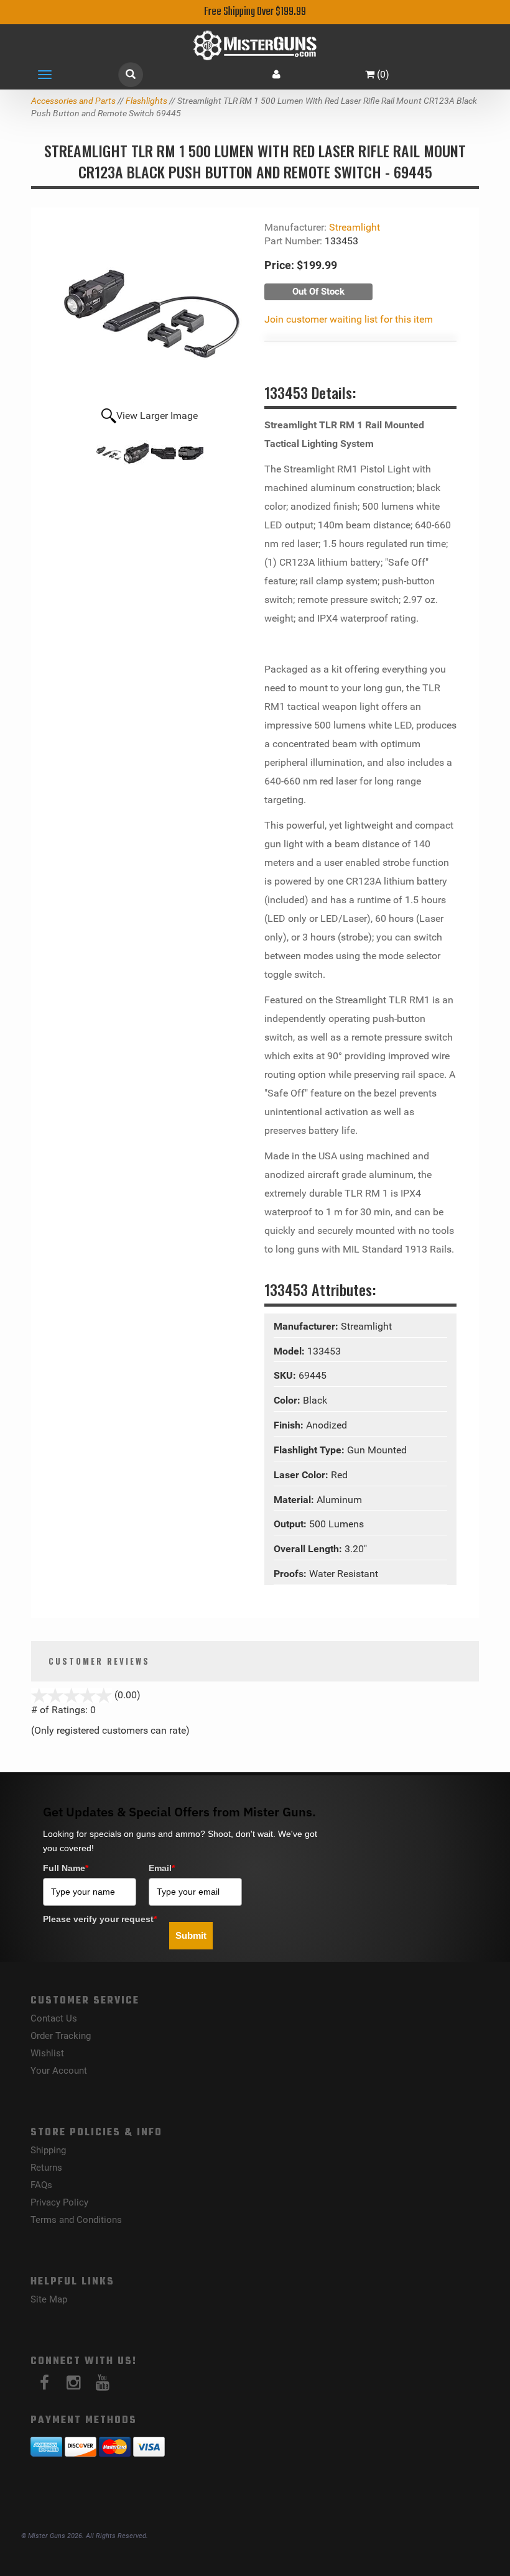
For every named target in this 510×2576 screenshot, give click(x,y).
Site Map (49, 2299)
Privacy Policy (59, 2202)
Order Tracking (61, 2036)
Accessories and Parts (73, 101)
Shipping (48, 2150)
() (383, 74)
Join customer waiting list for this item (349, 319)
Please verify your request (100, 1919)
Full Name (66, 1868)
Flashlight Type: (310, 1450)
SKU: (286, 1375)
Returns (46, 2168)
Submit (191, 1935)
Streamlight (355, 227)
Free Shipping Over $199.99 (255, 12)
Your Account (59, 2071)
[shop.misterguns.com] (255, 45)
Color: (288, 1400)
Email (162, 1868)
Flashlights (146, 101)
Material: (295, 1500)
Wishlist (47, 2053)
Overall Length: (309, 1549)
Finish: (290, 1425)
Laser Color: (302, 1475)
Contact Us (54, 2018)
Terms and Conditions (76, 2220)
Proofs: (291, 1574)
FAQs (41, 2185)
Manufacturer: (307, 1326)
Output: (291, 1524)
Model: (290, 1351)
